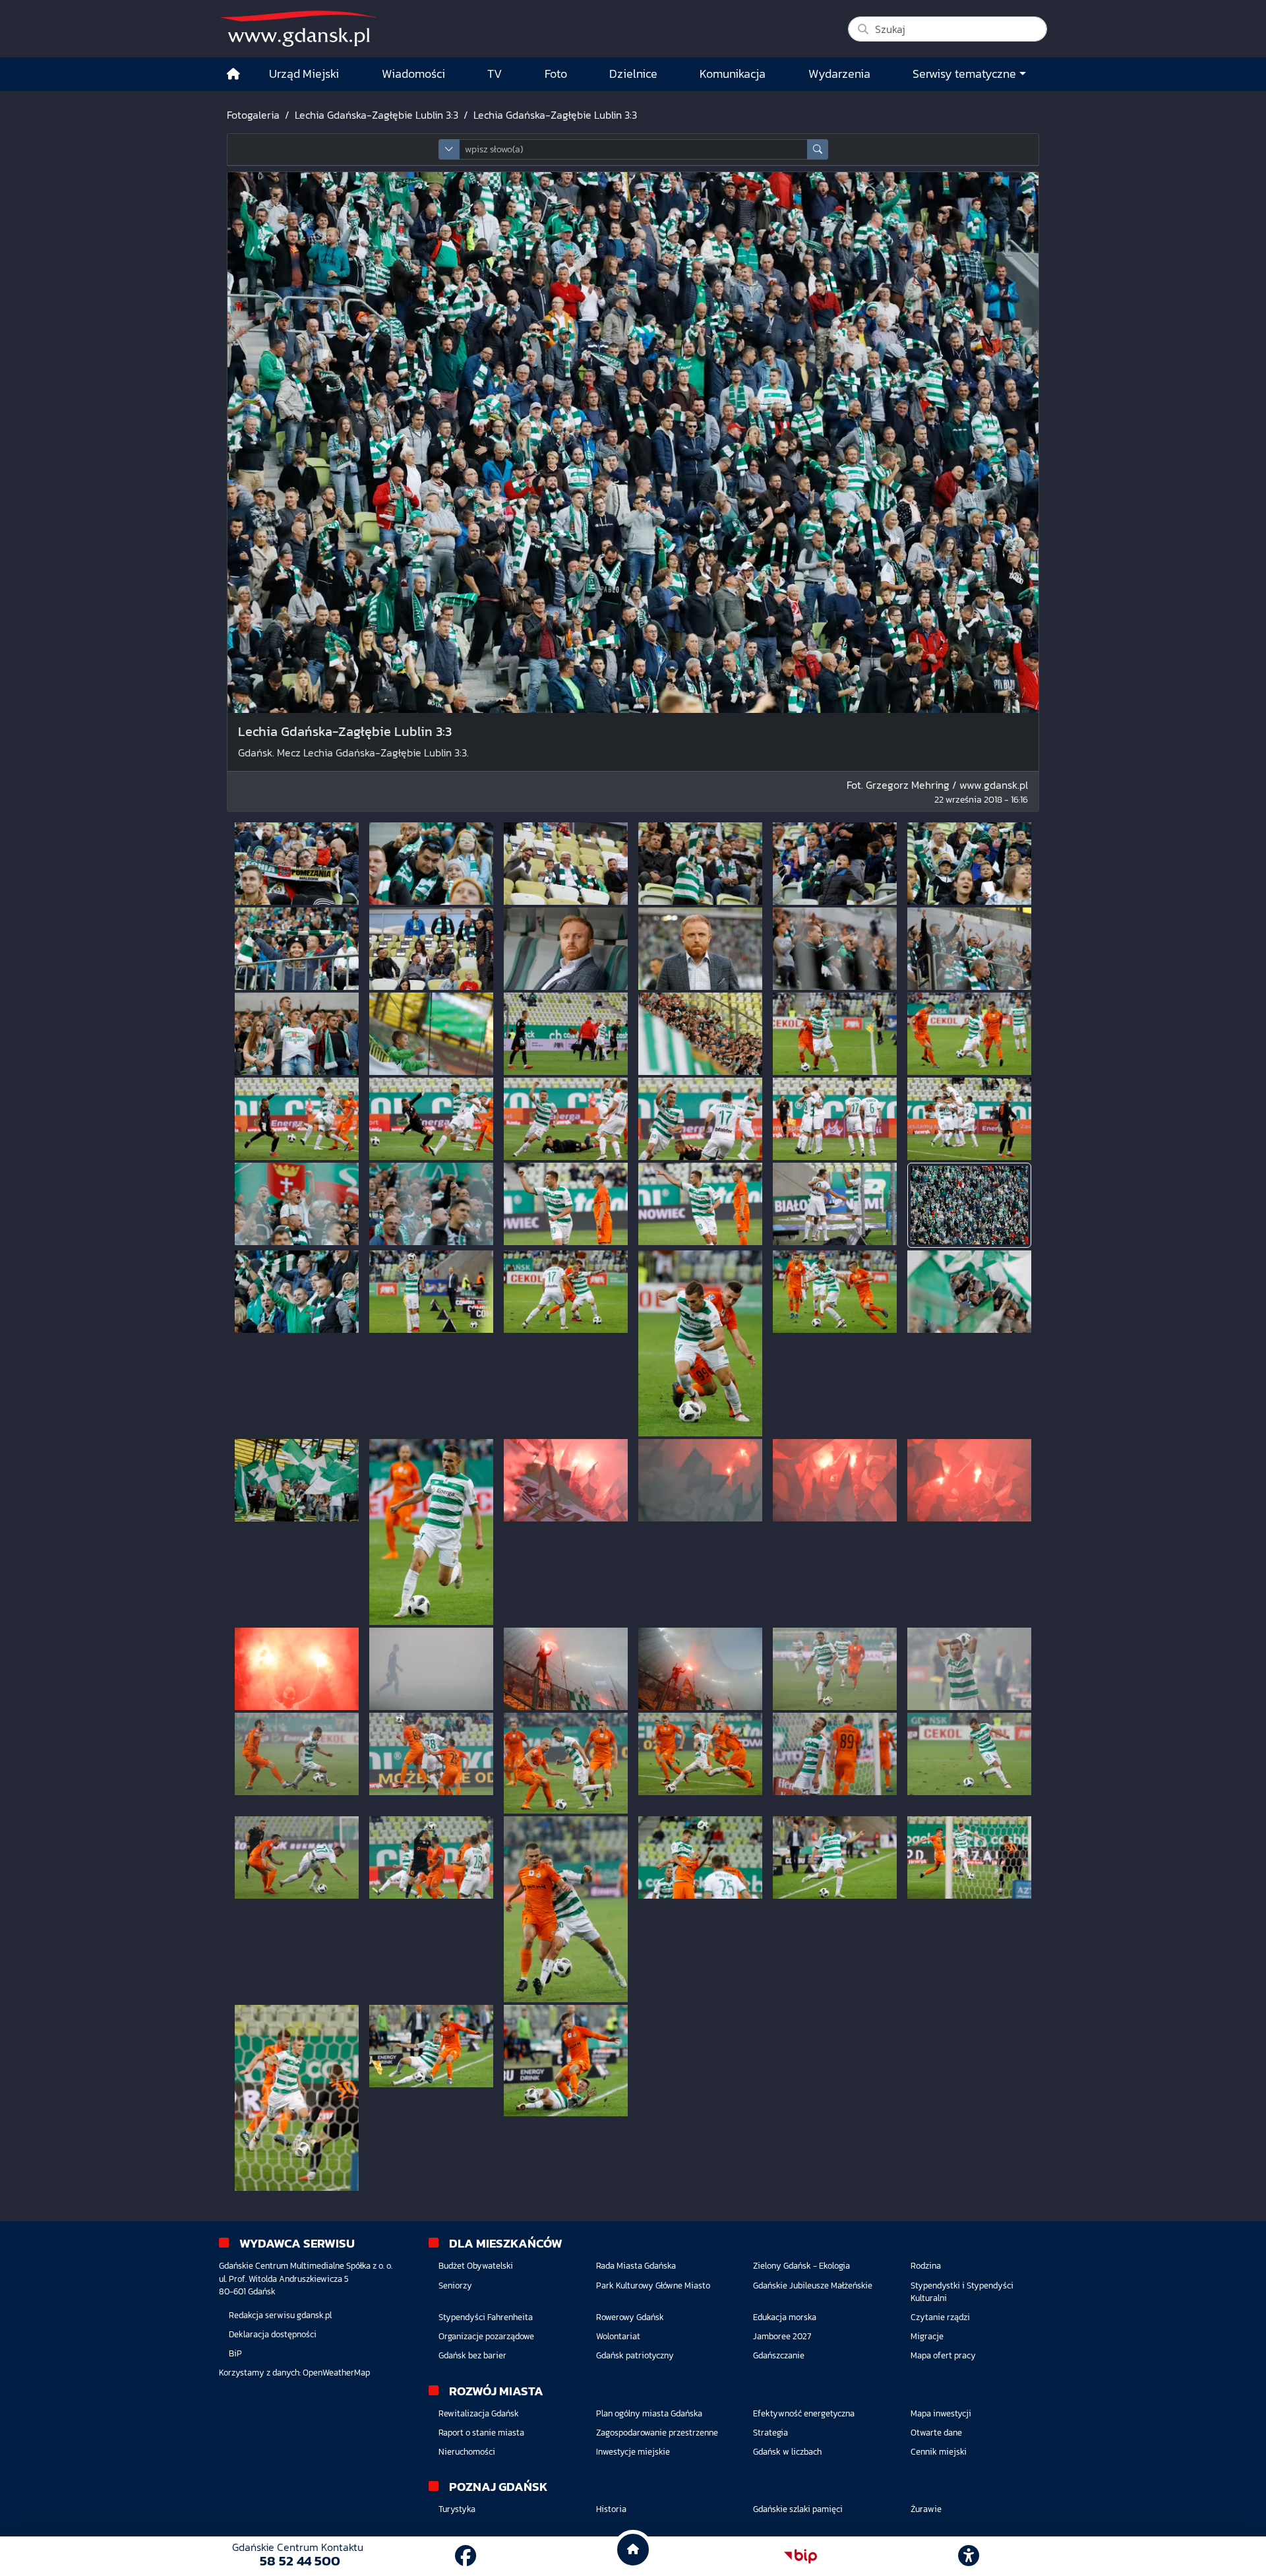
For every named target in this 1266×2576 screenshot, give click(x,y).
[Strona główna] (233, 74)
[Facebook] (466, 2556)
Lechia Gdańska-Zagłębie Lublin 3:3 (377, 115)
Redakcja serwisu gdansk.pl (280, 2315)
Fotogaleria (253, 115)
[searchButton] (818, 149)
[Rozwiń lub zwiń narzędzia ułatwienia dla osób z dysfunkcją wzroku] (969, 2556)
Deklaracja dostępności (273, 2334)
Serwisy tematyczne (964, 74)
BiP (235, 2353)
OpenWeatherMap (336, 2373)
